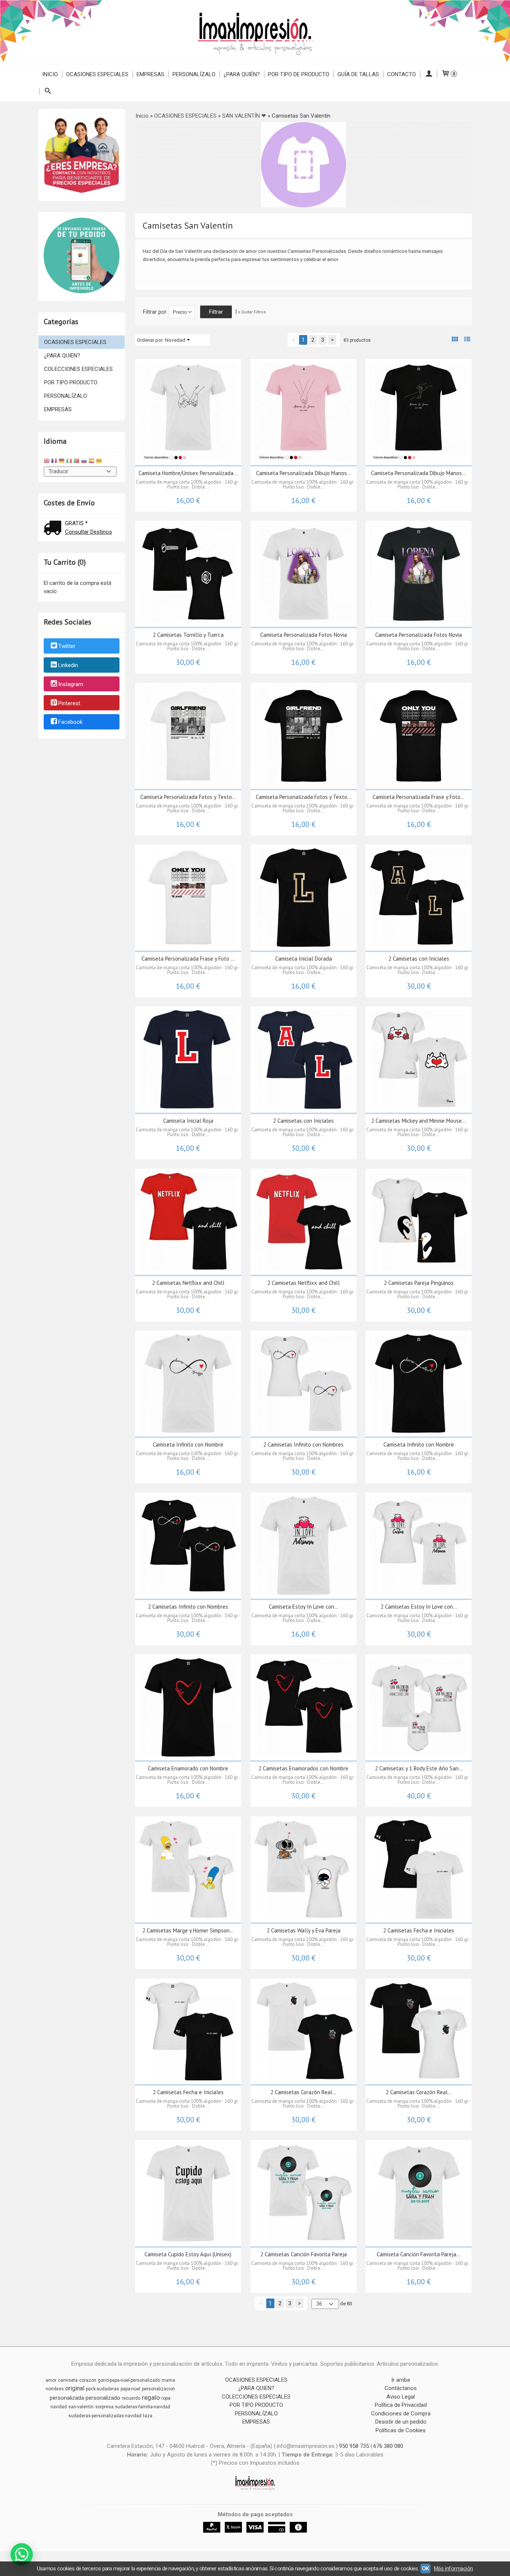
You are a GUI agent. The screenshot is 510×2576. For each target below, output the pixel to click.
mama (168, 2380)
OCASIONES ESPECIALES (97, 74)
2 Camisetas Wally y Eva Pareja (304, 1930)
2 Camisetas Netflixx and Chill (188, 1283)
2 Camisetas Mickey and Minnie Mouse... (419, 1121)
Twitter (67, 647)
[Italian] (69, 462)
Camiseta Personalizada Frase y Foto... (419, 797)
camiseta (68, 2380)
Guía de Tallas (358, 74)
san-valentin (81, 2407)
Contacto (402, 74)
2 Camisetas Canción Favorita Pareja (304, 2254)
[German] (62, 462)
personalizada (67, 2398)
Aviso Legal (401, 2397)
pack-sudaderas (102, 2389)
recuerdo (131, 2398)
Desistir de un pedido (401, 2422)
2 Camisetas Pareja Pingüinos (419, 1283)
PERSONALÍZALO (194, 74)
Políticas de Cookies (401, 2430)
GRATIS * (76, 523)
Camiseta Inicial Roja (188, 1121)
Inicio (50, 74)
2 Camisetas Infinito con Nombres (303, 1444)
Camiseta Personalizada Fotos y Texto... (188, 797)
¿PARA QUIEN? (62, 356)
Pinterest (69, 703)
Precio (180, 312)
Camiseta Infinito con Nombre (188, 1444)
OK (425, 2569)
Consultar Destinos (88, 532)
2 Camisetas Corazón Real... (303, 2092)
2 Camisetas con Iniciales (419, 959)
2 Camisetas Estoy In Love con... (419, 1607)
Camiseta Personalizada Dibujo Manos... (304, 473)
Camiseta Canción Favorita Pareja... (419, 2254)
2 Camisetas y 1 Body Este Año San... (419, 1768)
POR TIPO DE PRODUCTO (299, 74)
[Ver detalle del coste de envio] (54, 529)
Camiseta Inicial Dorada (304, 959)
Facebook (70, 722)
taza (148, 2416)
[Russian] (84, 462)
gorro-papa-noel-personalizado (129, 2380)
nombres (55, 2389)
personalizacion (158, 2389)
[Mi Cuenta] (428, 74)
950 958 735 (354, 2446)
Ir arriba (401, 2380)
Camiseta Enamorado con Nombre (188, 1768)
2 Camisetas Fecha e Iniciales (419, 1930)
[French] (54, 462)
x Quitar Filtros (252, 312)
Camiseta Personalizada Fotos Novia (304, 635)
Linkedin (68, 665)
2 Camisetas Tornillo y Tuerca (188, 635)
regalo (151, 2397)
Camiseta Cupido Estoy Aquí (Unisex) (188, 2254)
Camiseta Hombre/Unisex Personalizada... (188, 473)
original (75, 2388)
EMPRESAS (150, 74)
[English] (47, 462)
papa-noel (130, 2389)
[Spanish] (91, 462)
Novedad (175, 340)
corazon (88, 2380)
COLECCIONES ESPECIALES (78, 369)
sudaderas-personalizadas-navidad (105, 2416)
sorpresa (104, 2407)
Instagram (71, 684)
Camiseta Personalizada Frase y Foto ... (188, 959)
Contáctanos (401, 2388)
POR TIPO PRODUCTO (71, 382)
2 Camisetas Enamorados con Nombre (303, 1768)
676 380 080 (388, 2446)
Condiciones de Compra (401, 2414)
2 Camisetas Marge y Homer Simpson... (188, 1930)
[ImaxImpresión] (255, 32)
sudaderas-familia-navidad (143, 2407)
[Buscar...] (48, 92)
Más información (453, 2569)
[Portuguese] (77, 462)
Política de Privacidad (401, 2405)
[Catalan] (100, 462)
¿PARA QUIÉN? (242, 74)
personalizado (103, 2398)
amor (51, 2380)
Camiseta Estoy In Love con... (304, 1607)
